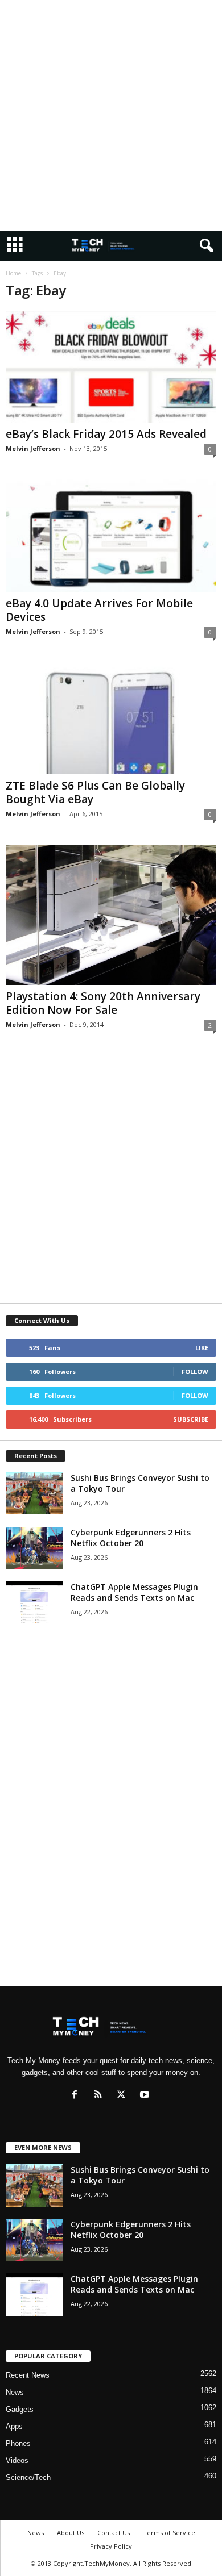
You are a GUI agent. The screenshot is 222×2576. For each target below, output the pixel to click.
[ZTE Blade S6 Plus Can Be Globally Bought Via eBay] (111, 718)
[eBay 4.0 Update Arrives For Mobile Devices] (111, 535)
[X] (124, 2096)
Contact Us (114, 2533)
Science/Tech (28, 2477)
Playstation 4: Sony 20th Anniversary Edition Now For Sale (103, 1003)
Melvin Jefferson (33, 448)
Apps (14, 2426)
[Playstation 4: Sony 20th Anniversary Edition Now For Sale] (111, 915)
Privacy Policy (111, 2546)
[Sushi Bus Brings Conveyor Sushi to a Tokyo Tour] (34, 1494)
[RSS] (100, 2096)
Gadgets (20, 2409)
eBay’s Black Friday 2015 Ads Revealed (106, 434)
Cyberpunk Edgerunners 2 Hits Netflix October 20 (131, 1538)
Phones (18, 2443)
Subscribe (191, 1419)
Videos (17, 2460)
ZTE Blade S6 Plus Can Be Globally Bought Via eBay (95, 792)
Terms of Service (169, 2533)
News (15, 2392)
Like (202, 1348)
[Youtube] (146, 2096)
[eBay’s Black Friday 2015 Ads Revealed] (111, 367)
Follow (195, 1371)
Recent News (28, 2375)
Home (13, 273)
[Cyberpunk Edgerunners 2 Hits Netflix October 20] (34, 1548)
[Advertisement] (111, 115)
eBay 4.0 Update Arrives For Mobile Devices (99, 610)
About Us (71, 2533)
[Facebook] (77, 2096)
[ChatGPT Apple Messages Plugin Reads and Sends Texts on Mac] (34, 1603)
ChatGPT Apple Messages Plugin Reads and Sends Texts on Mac (134, 1592)
